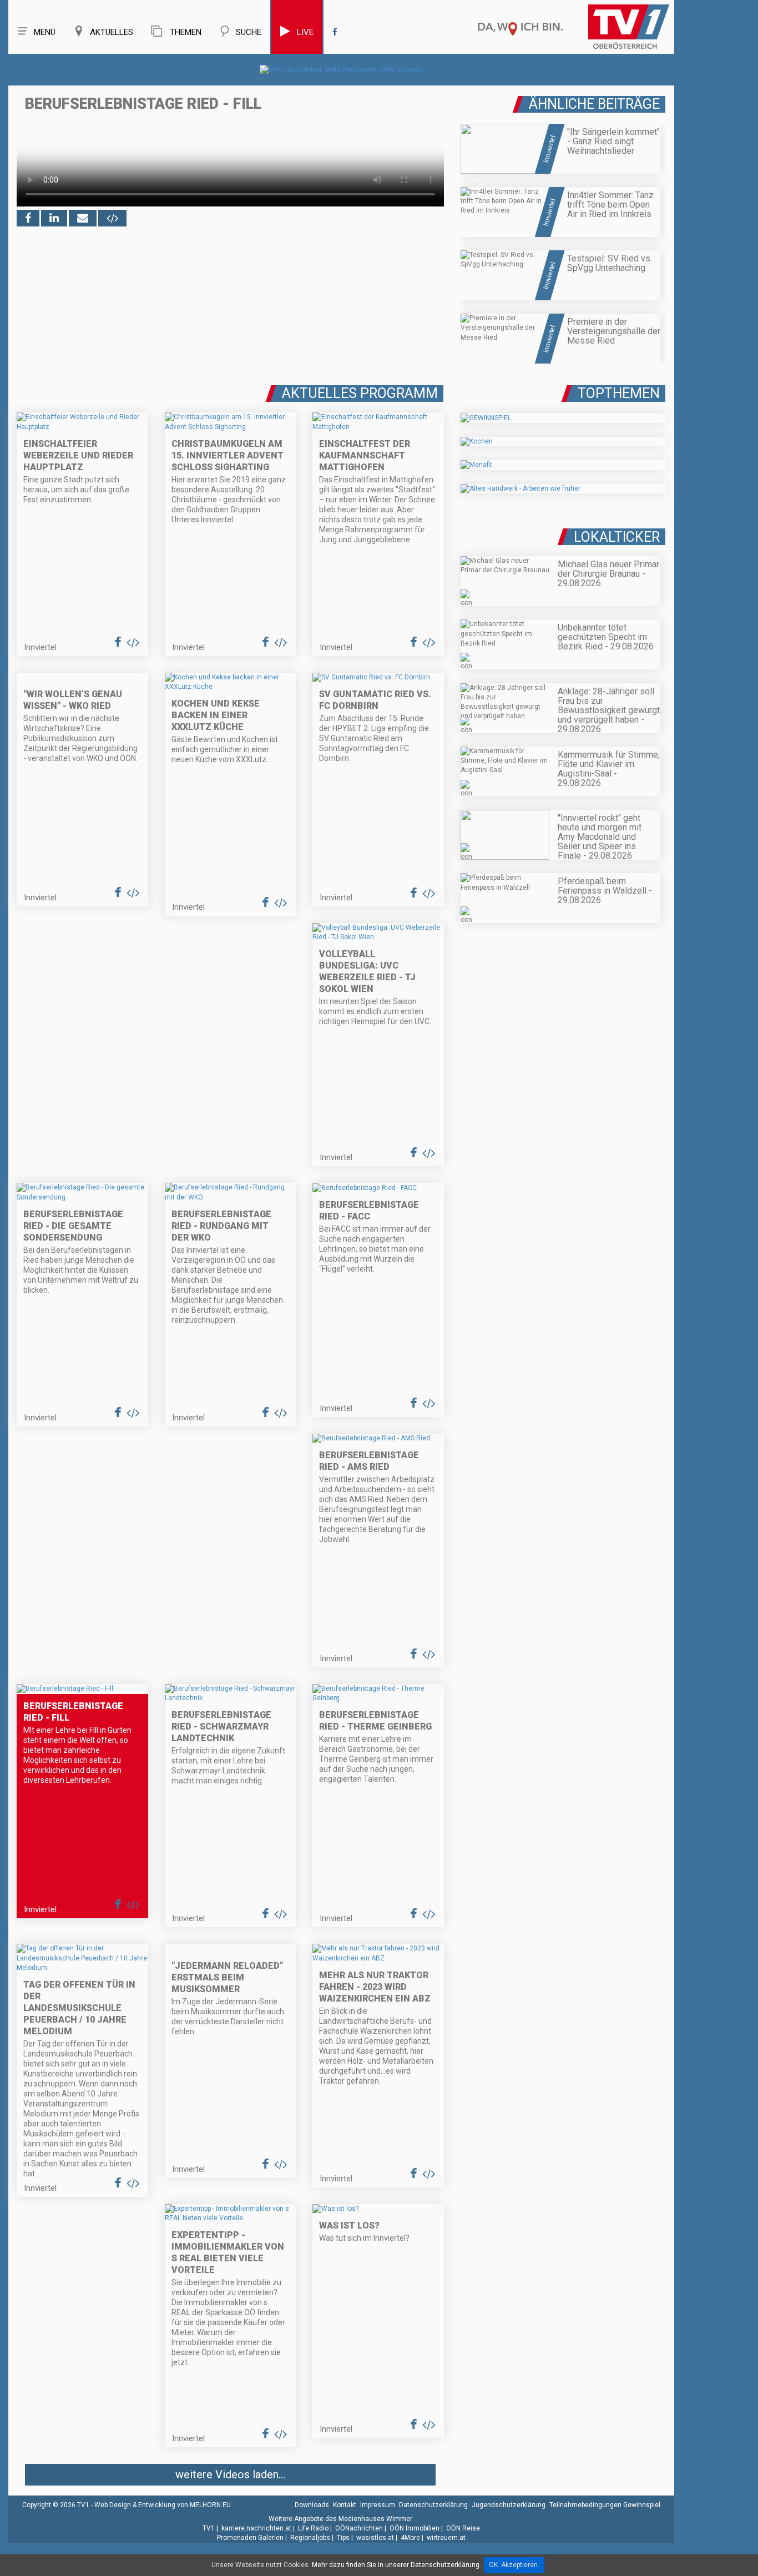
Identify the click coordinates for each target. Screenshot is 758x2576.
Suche (249, 32)
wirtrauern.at (446, 2538)
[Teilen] (83, 218)
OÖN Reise (463, 2528)
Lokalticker (617, 537)
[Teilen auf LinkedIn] (54, 218)
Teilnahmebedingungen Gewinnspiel (605, 2505)
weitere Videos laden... (230, 2474)
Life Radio (313, 2528)
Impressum (378, 2505)
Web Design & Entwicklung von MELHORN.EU (163, 2505)
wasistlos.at (375, 2538)
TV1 (209, 2528)
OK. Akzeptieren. (514, 2565)
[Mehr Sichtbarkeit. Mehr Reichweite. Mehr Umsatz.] (342, 69)
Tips (343, 2538)
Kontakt (345, 2505)
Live (305, 32)
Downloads (312, 2505)
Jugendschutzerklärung (509, 2505)
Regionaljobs (310, 2538)
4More (410, 2538)
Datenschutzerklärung (433, 2505)
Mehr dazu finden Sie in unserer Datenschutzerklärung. (396, 2565)
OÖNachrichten (359, 2528)
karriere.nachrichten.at (256, 2528)
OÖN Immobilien (415, 2528)
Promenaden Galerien (250, 2538)
